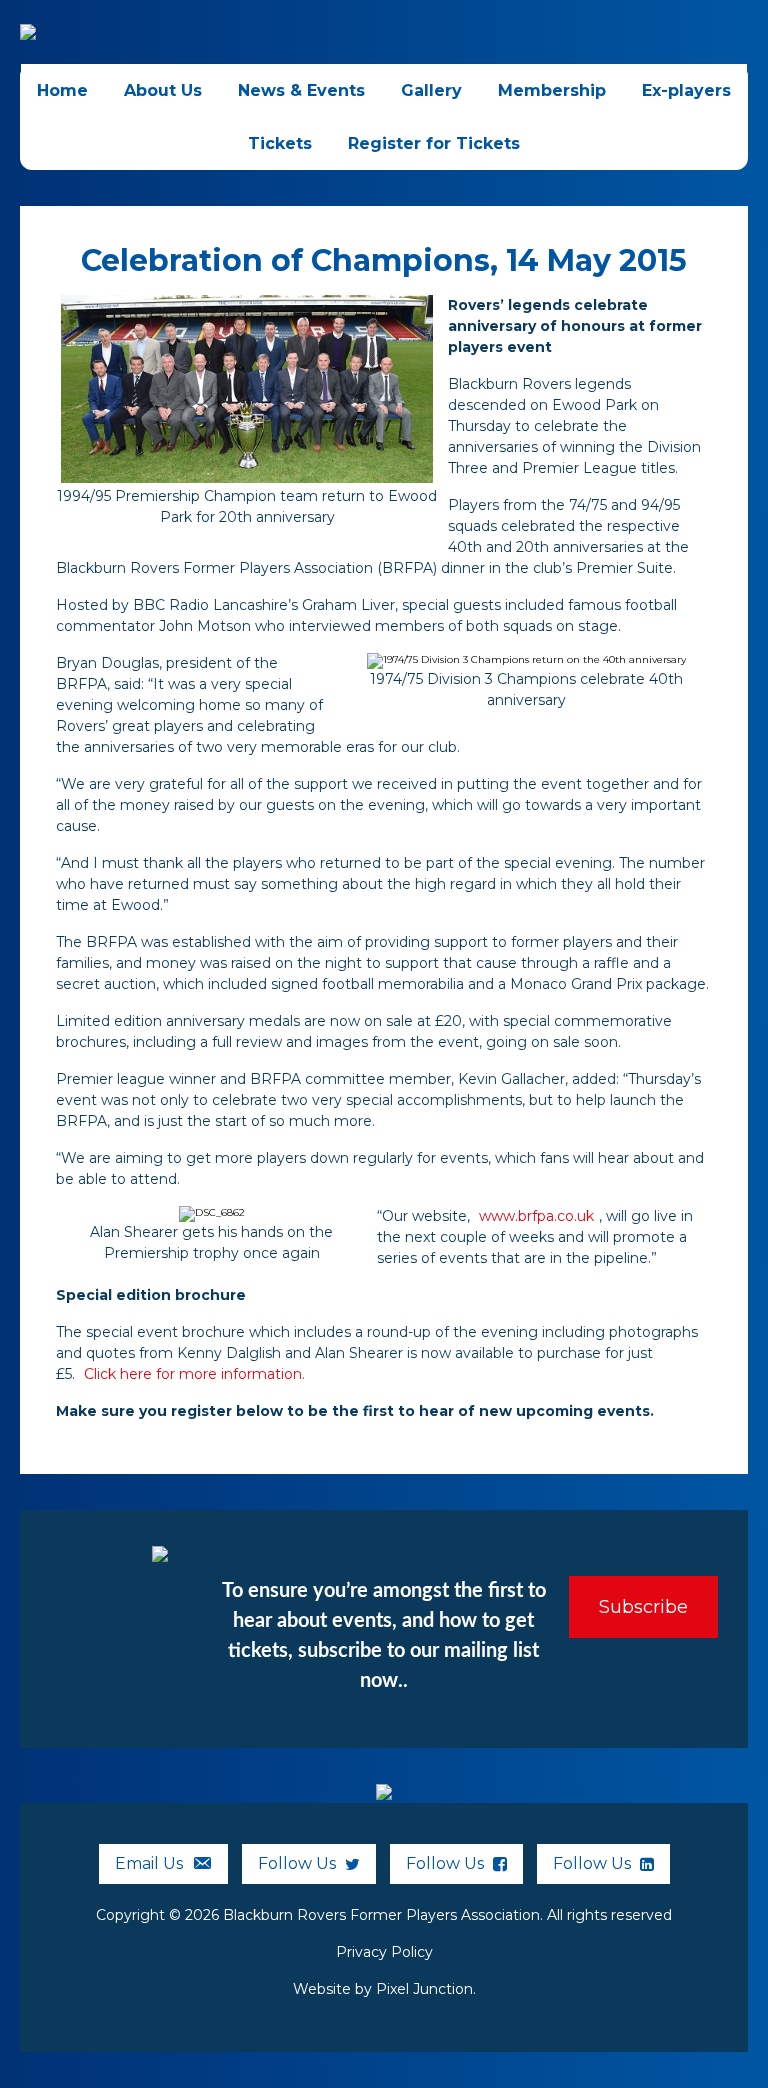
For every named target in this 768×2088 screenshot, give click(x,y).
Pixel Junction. (426, 1989)
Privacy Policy (384, 1952)
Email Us (151, 1863)
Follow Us (299, 1863)
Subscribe (643, 1607)
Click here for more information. (194, 1374)
